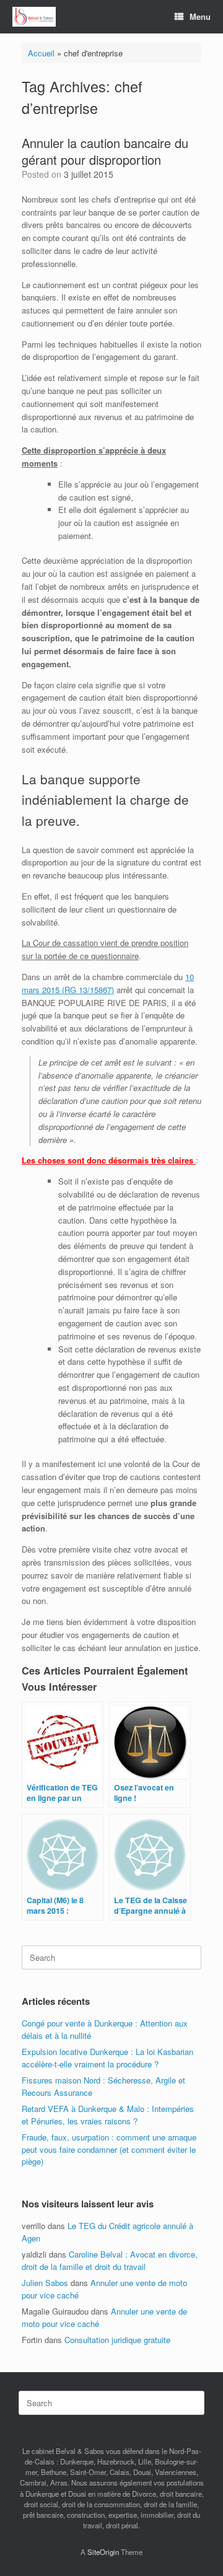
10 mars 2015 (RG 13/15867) (108, 983)
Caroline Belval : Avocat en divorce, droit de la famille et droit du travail (110, 2260)
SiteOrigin (103, 2552)
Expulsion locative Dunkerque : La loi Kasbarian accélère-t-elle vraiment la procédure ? (107, 2058)
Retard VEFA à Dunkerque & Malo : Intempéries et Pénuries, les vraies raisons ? (108, 2115)
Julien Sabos (45, 2283)
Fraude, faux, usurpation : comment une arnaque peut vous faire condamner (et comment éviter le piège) (109, 2149)
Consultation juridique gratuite (117, 2340)
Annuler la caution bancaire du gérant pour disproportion (105, 151)
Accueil (41, 53)
